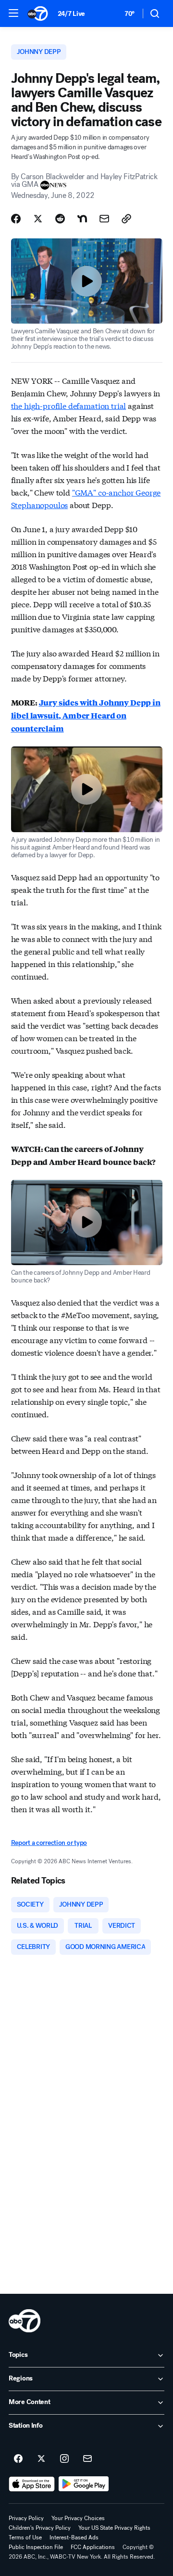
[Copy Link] (126, 219)
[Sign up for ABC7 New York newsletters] (87, 2459)
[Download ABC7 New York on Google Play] (84, 2484)
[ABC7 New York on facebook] (18, 2459)
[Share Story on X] (38, 219)
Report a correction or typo (49, 1843)
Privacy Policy (26, 2518)
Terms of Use (25, 2537)
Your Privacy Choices (78, 2518)
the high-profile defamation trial (69, 405)
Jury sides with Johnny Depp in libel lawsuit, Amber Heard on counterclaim (86, 715)
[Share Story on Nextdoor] (82, 219)
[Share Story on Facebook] (16, 219)
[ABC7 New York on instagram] (64, 2459)
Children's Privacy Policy (40, 2528)
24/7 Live (71, 14)
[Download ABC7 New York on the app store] (32, 2484)
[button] (13, 13)
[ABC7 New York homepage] (38, 13)
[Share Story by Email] (104, 219)
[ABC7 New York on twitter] (41, 2459)
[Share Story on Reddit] (60, 219)
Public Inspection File (36, 2547)
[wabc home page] (25, 2321)
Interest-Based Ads (74, 2537)
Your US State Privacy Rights (114, 2528)
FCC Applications (93, 2547)
